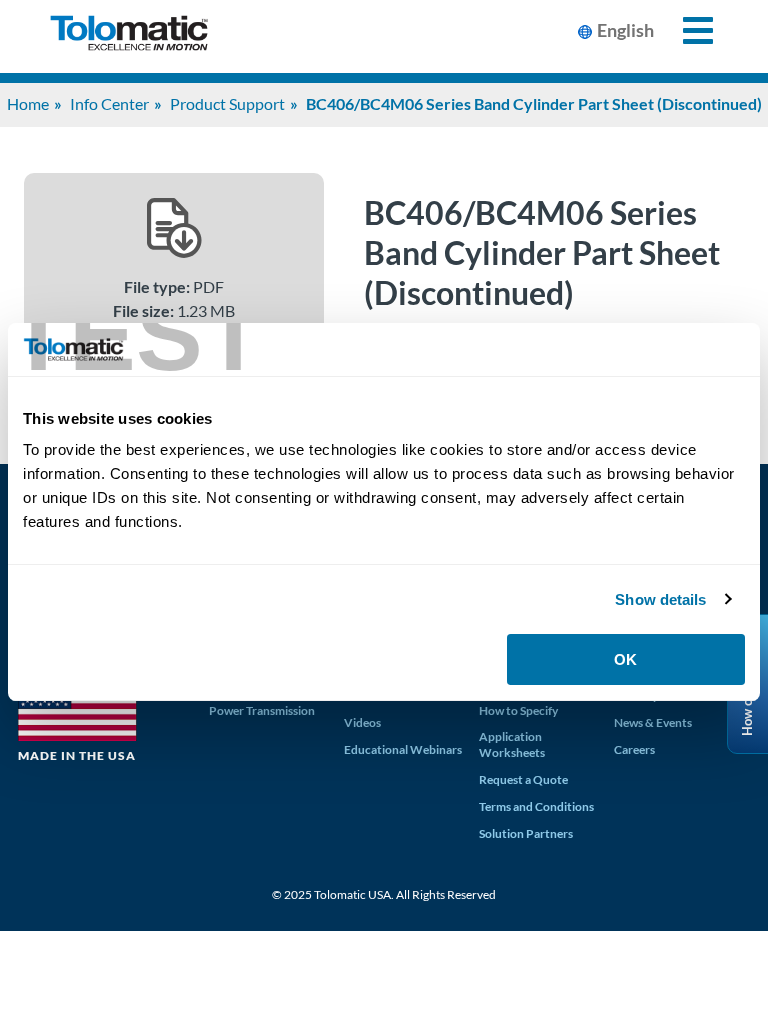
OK (625, 659)
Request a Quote (523, 779)
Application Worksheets (512, 744)
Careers (634, 749)
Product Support (227, 103)
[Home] (129, 36)
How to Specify (518, 710)
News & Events (653, 722)
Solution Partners (526, 833)
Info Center (109, 103)
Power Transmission (262, 710)
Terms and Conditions (536, 806)
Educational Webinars (403, 749)
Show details (660, 599)
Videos (362, 722)
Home (28, 103)
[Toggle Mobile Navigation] (686, 30)
